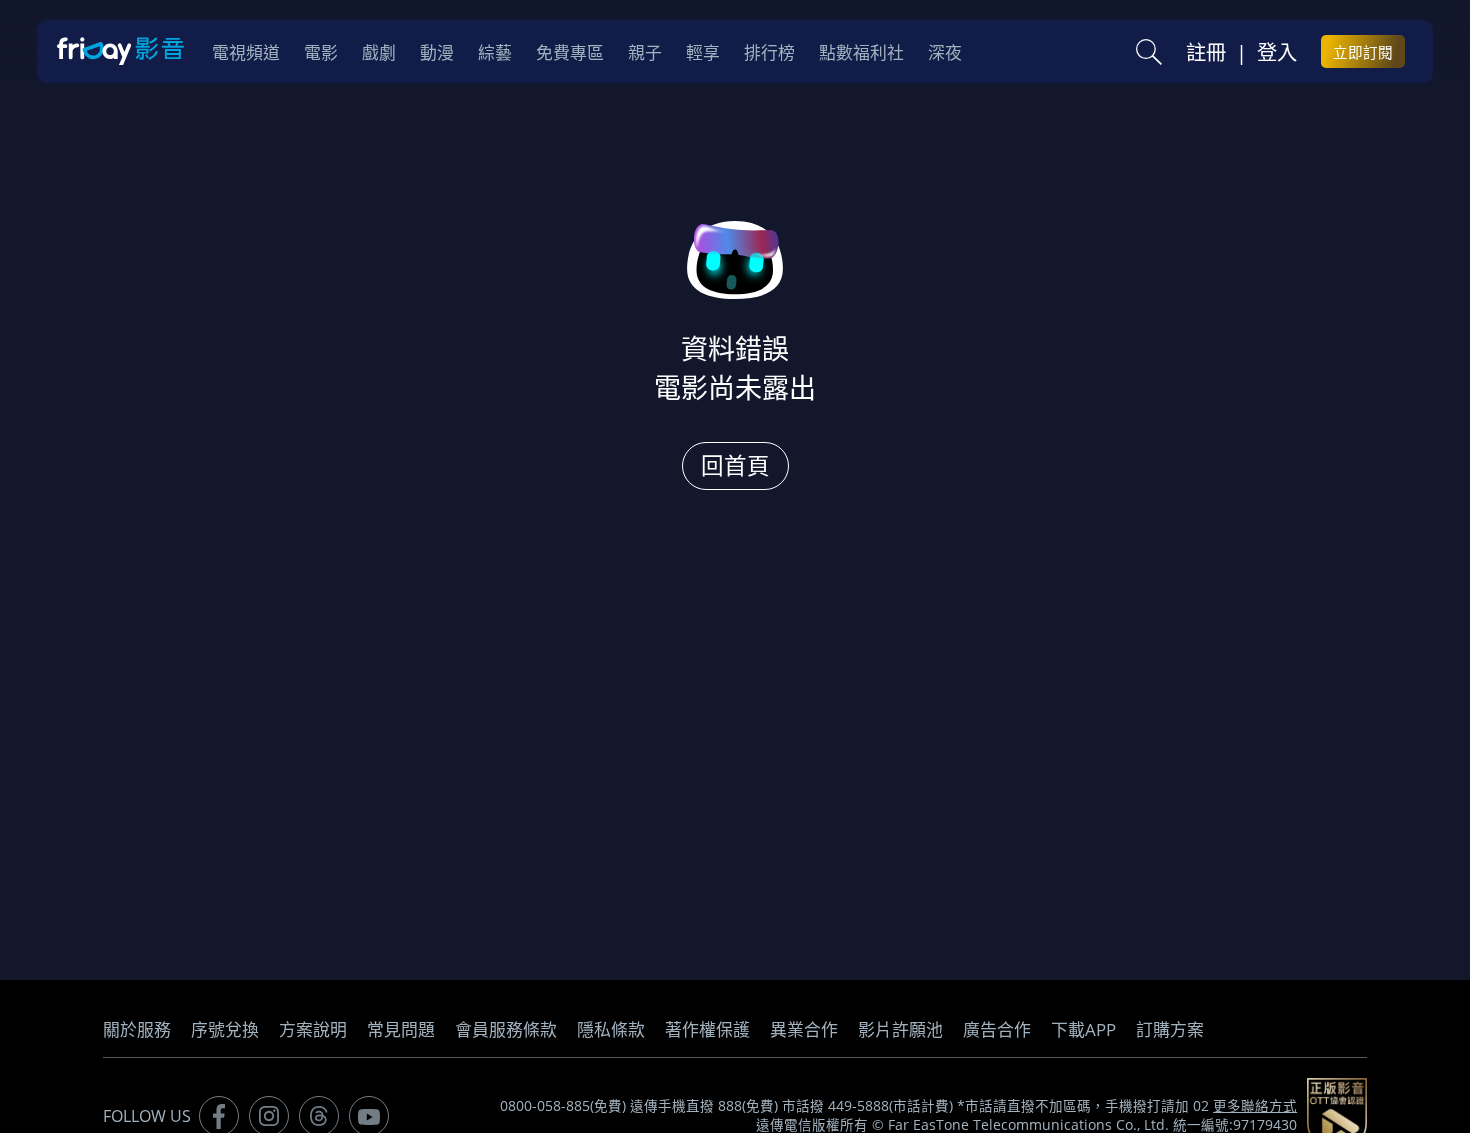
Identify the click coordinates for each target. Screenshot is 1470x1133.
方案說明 (313, 1029)
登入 (1277, 52)
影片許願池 (900, 1029)
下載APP (1083, 1029)
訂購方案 (1170, 1029)
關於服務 (137, 1029)
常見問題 (401, 1029)
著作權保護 (707, 1029)
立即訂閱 (1363, 52)
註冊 (1206, 52)
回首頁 (735, 465)
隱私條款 (611, 1029)
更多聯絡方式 (1255, 1106)
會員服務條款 (506, 1029)
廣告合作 (997, 1029)
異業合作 (804, 1029)
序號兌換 (225, 1029)
